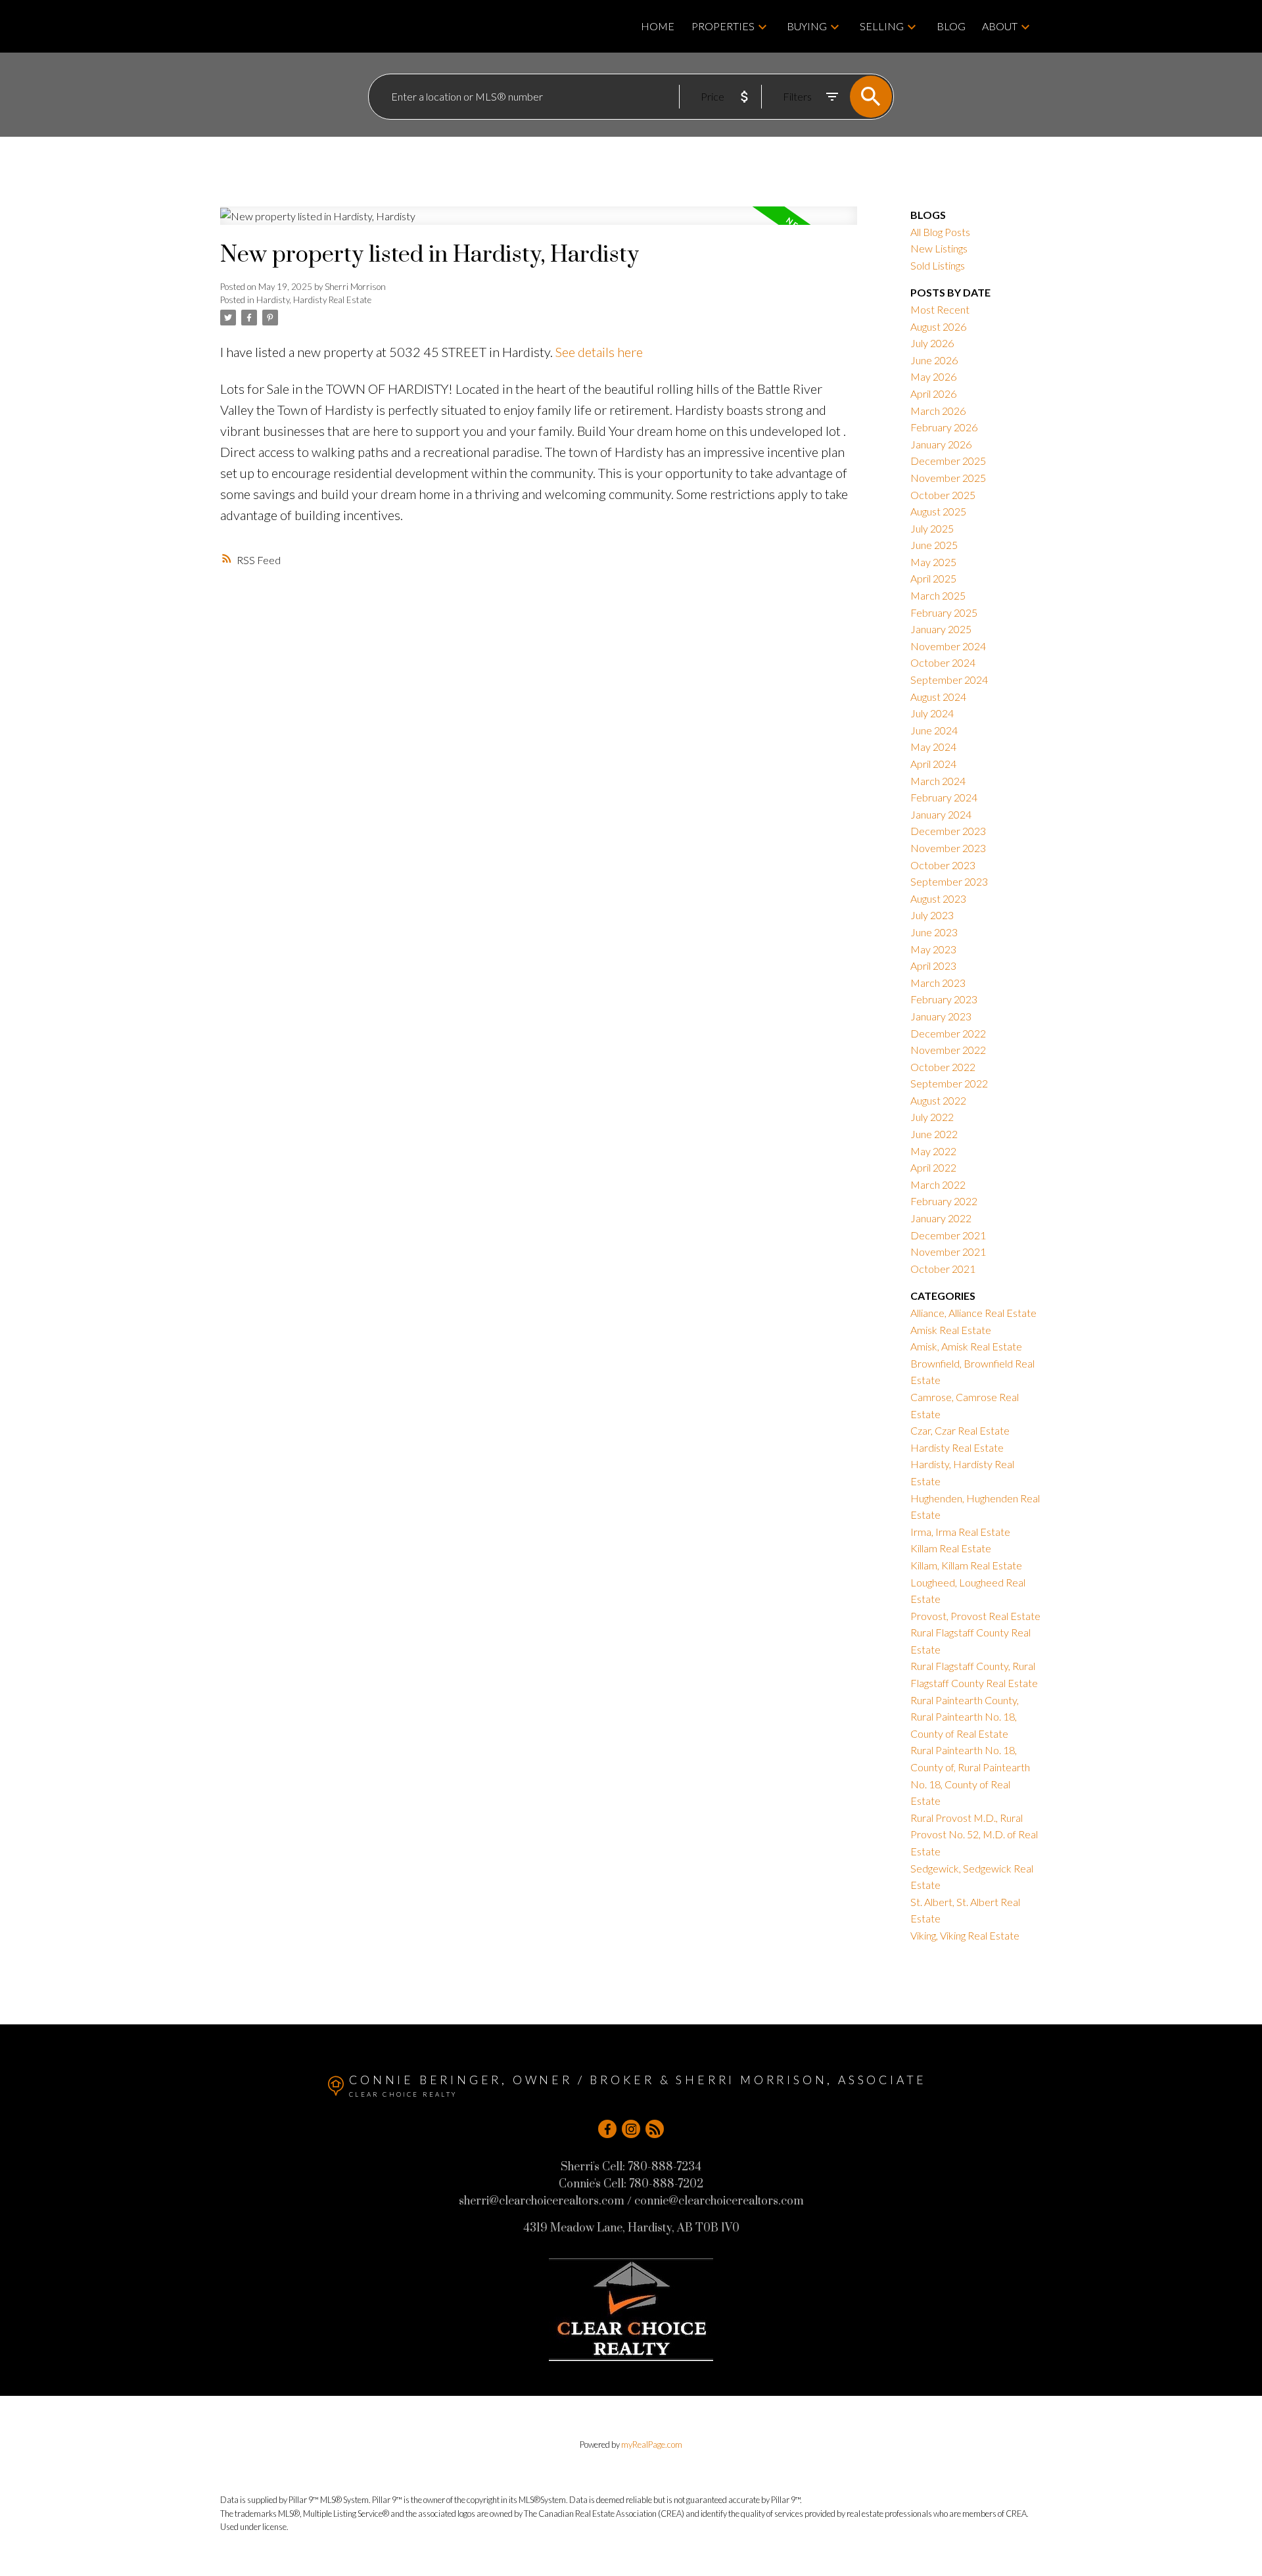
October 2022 (943, 1067)
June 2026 (934, 360)
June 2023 (934, 932)
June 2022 (934, 1134)
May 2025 (933, 562)
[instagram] (631, 2129)
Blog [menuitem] (951, 26)
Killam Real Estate (951, 1548)
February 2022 (944, 1201)
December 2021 (948, 1235)
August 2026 (938, 326)
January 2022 (941, 1218)
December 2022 (948, 1033)
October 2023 (943, 865)
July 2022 (932, 1117)
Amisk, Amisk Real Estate (966, 1346)
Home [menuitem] (658, 26)
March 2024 (938, 781)
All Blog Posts (940, 232)
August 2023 (938, 898)
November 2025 (948, 478)
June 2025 (934, 545)
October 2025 (943, 495)
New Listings (939, 248)
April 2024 (933, 764)
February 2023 (944, 999)
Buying (807, 26)
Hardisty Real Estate (957, 1447)
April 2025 (933, 578)
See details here (599, 352)
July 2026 (932, 343)
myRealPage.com (652, 2445)
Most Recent (940, 309)
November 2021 (948, 1252)
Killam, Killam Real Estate (966, 1565)
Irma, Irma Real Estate (960, 1532)
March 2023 (938, 983)
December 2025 (948, 461)
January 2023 (941, 1016)
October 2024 (943, 662)
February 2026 (944, 427)
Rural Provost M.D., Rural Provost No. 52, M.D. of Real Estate (974, 1834)
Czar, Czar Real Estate (960, 1430)
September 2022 (949, 1083)
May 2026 (933, 376)
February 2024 (944, 797)
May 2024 (933, 747)
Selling (882, 26)
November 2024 (948, 646)
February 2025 (944, 612)
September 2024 (949, 680)
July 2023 (932, 915)
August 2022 (938, 1100)
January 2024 (941, 814)
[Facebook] (607, 2129)
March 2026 (938, 411)
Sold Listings (938, 265)
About (1000, 26)
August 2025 (938, 511)
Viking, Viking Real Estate (965, 1935)
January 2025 (941, 629)
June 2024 (934, 730)
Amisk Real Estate (951, 1330)
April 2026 (933, 394)
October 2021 (943, 1269)
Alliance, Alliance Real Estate (973, 1313)
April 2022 (933, 1167)
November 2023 (948, 848)
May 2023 (933, 949)
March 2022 (938, 1184)
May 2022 (933, 1151)
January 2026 (941, 444)
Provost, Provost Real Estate (975, 1616)
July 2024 (932, 713)
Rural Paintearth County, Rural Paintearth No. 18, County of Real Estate (965, 1717)
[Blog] (655, 2129)
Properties (723, 26)
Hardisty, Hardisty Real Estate (314, 300)
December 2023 (948, 831)
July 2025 (932, 528)
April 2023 (933, 966)
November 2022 (948, 1050)
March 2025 (938, 595)
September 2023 (949, 881)
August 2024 (938, 697)
